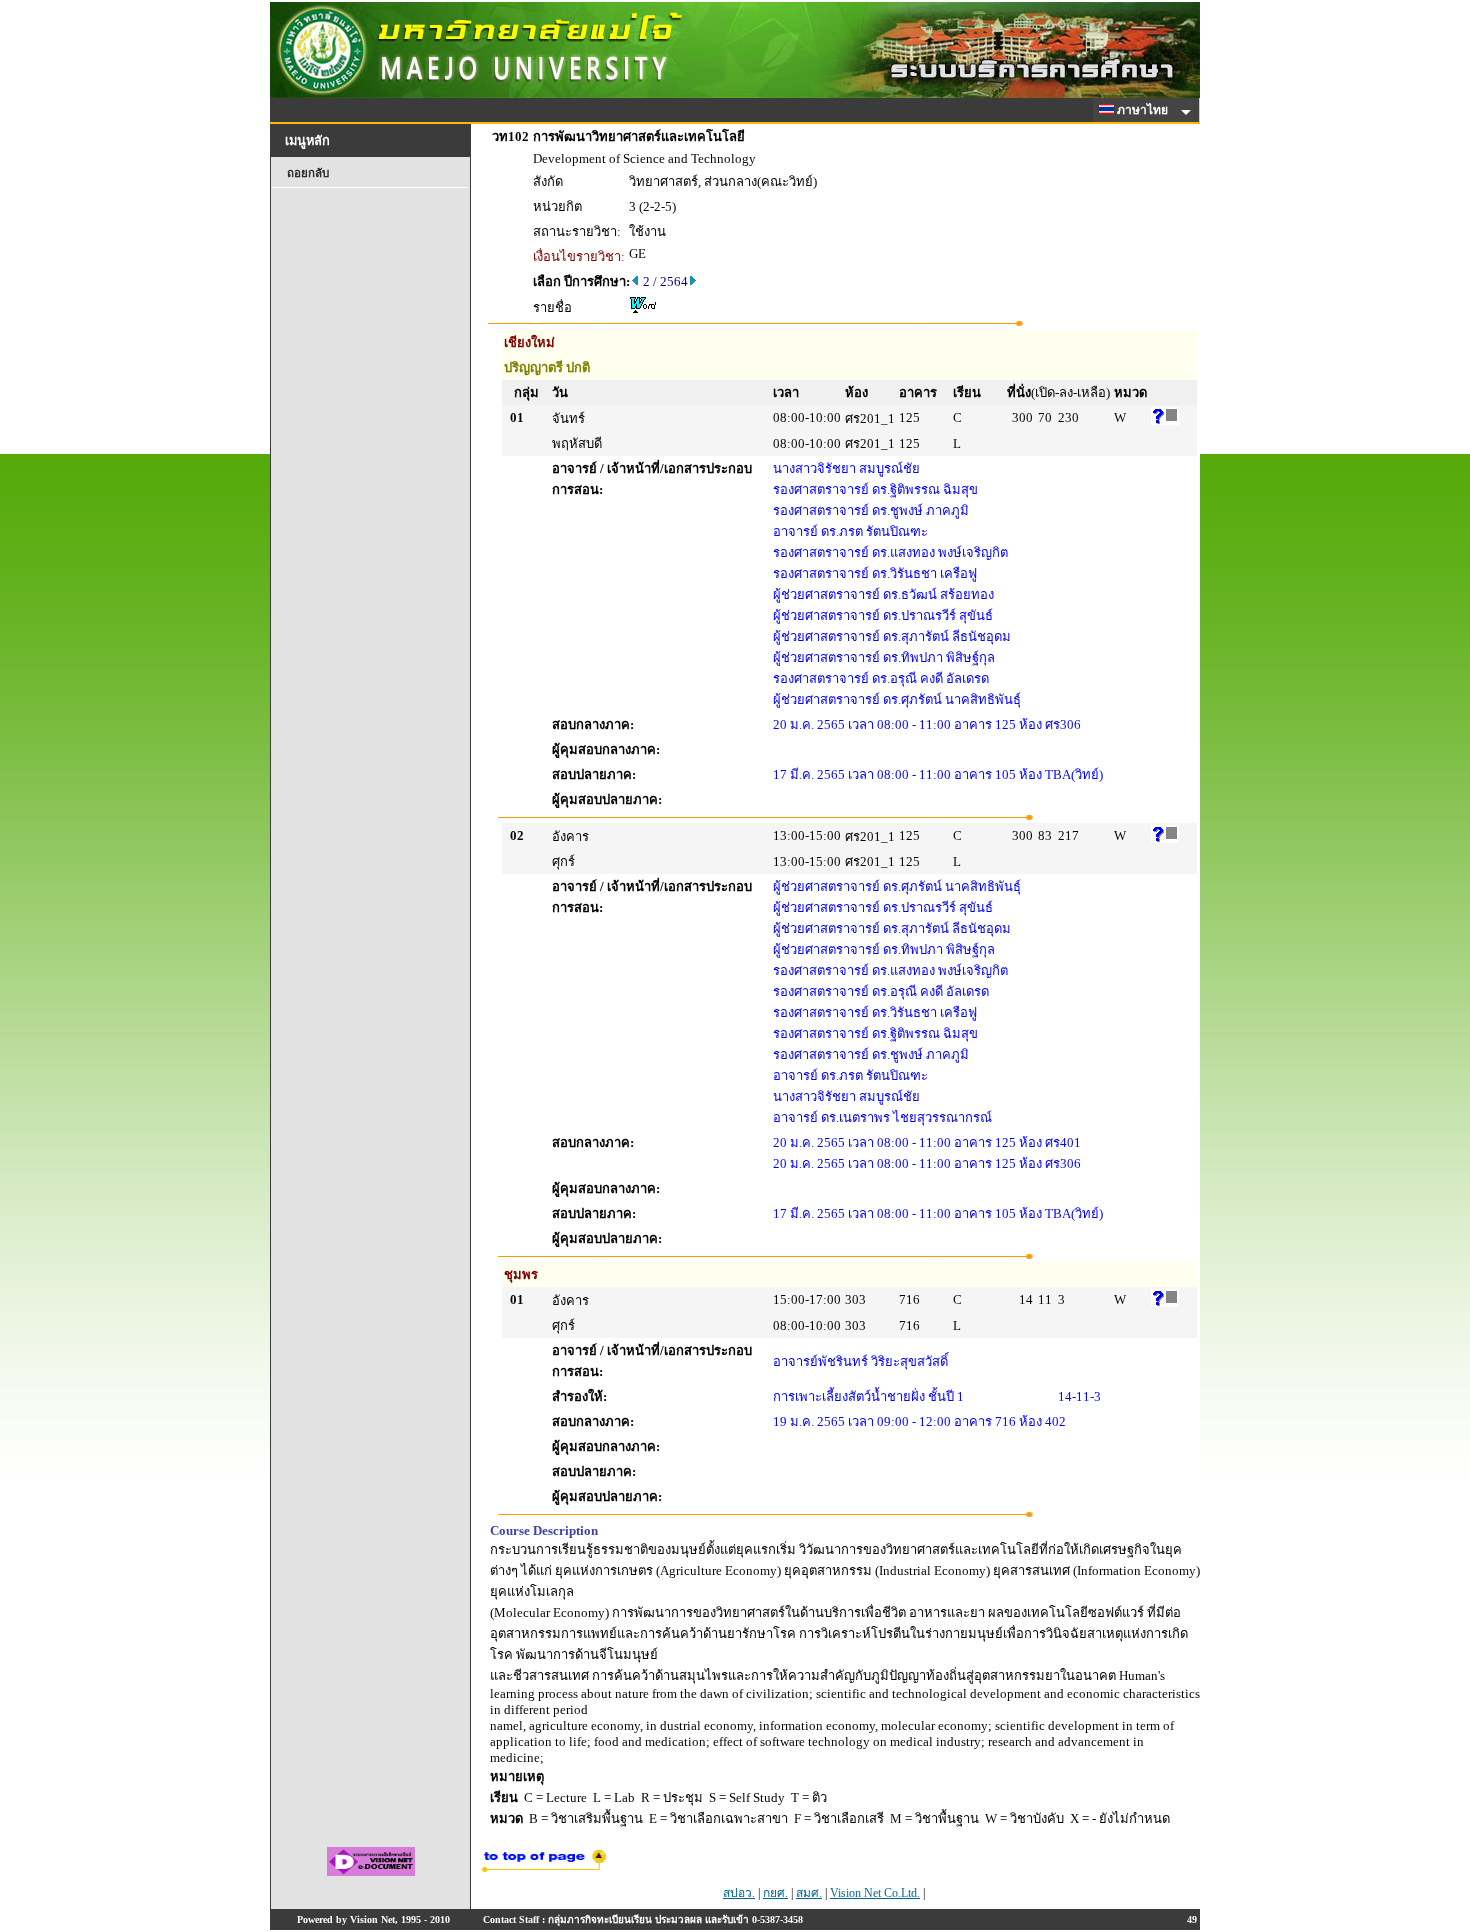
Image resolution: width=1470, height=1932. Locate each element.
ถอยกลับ (308, 173)
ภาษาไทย (1144, 110)
